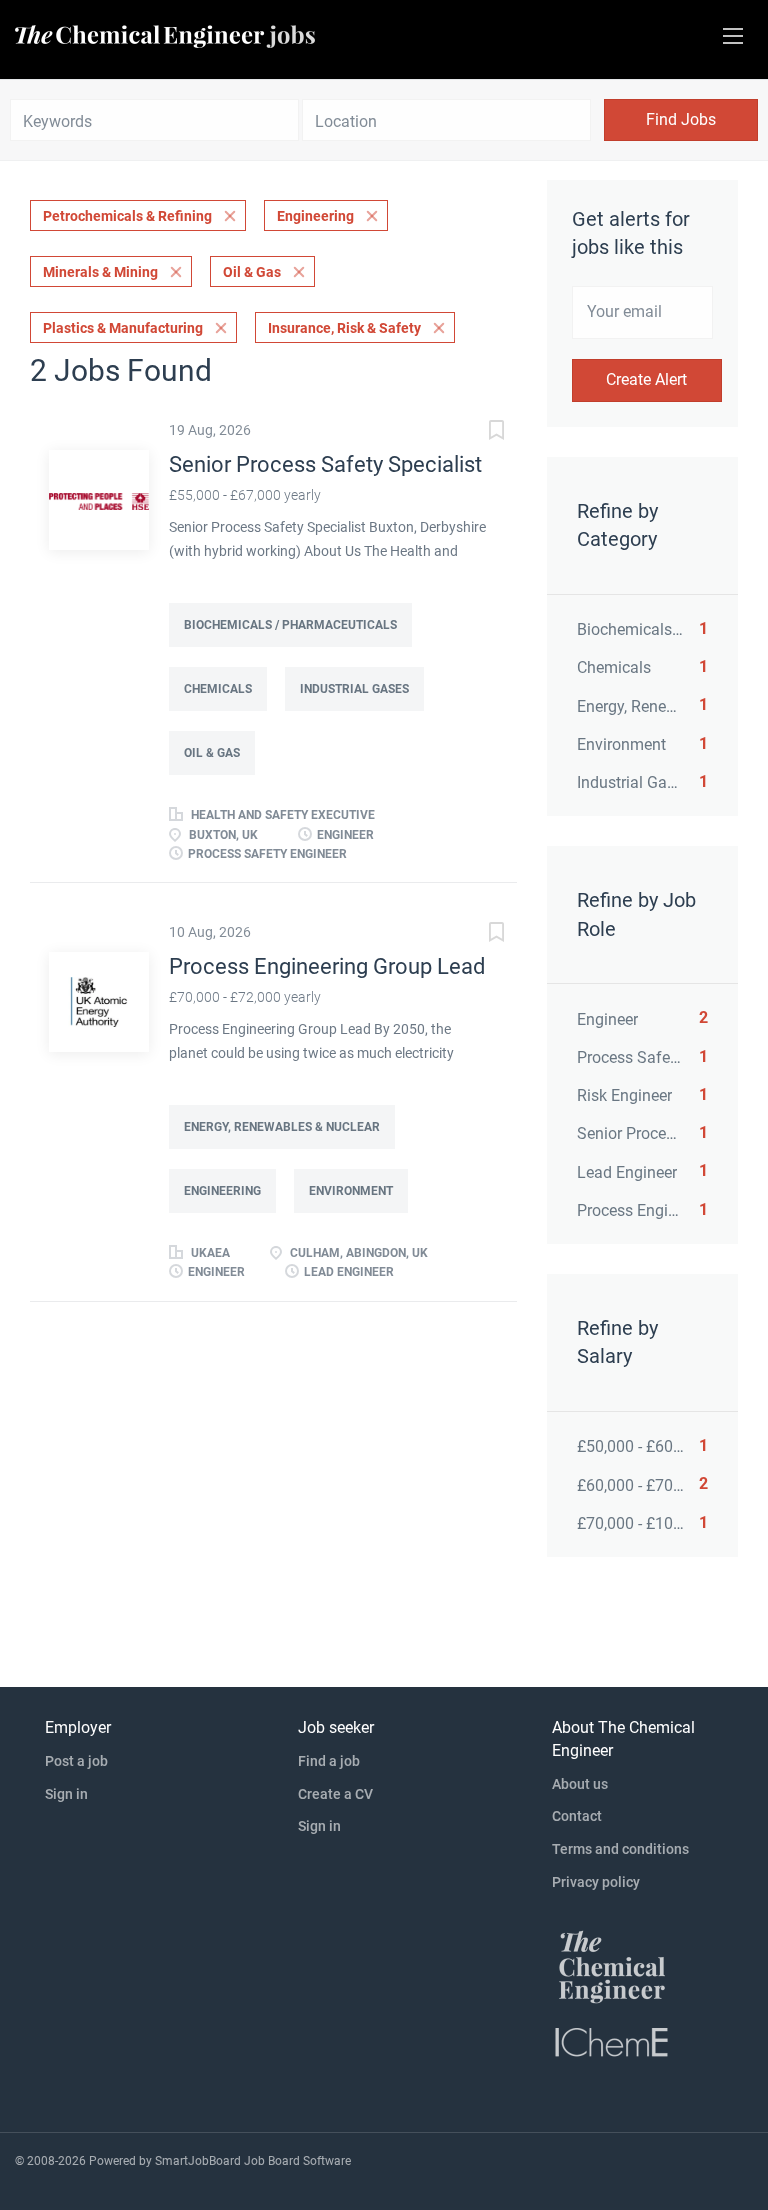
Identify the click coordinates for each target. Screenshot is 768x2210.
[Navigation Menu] (733, 36)
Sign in (66, 1794)
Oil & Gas (252, 272)
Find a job (329, 1761)
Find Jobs (681, 119)
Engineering (315, 216)
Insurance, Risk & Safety (344, 328)
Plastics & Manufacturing (123, 328)
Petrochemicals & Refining (127, 216)
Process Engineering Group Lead (327, 966)
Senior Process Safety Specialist (325, 464)
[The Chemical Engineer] (612, 1966)
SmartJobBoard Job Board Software (253, 2161)
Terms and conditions (620, 1849)
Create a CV (335, 1794)
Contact (577, 1816)
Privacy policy (596, 1882)
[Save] (477, 432)
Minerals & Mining (100, 272)
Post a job (76, 1761)
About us (580, 1784)
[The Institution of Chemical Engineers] (612, 2041)
